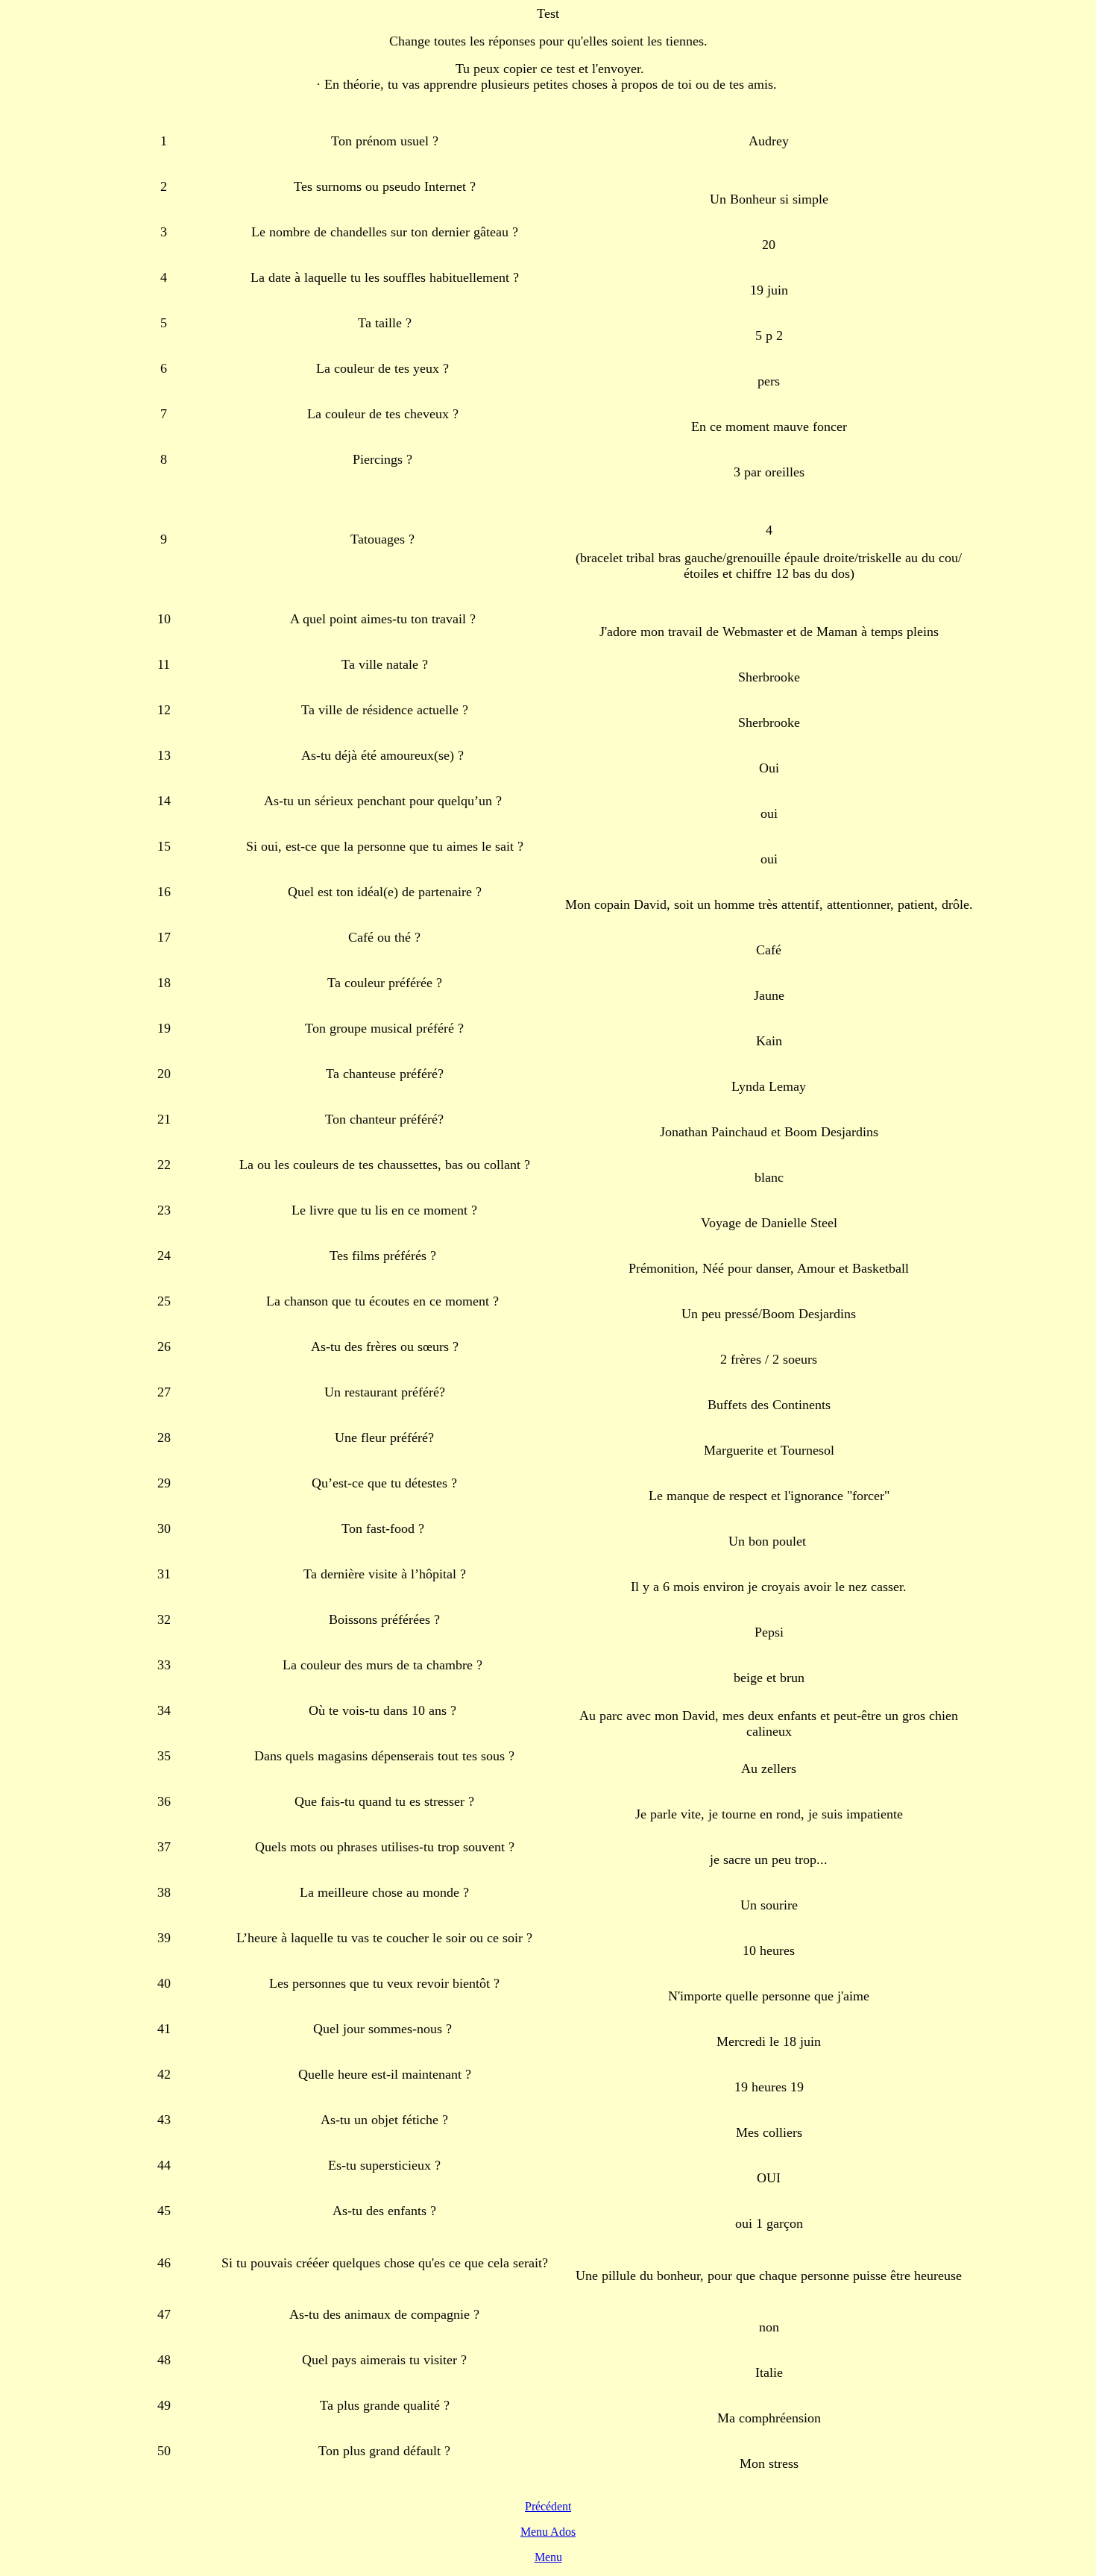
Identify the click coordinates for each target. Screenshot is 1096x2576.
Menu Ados (548, 2532)
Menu (548, 2557)
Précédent (548, 2506)
